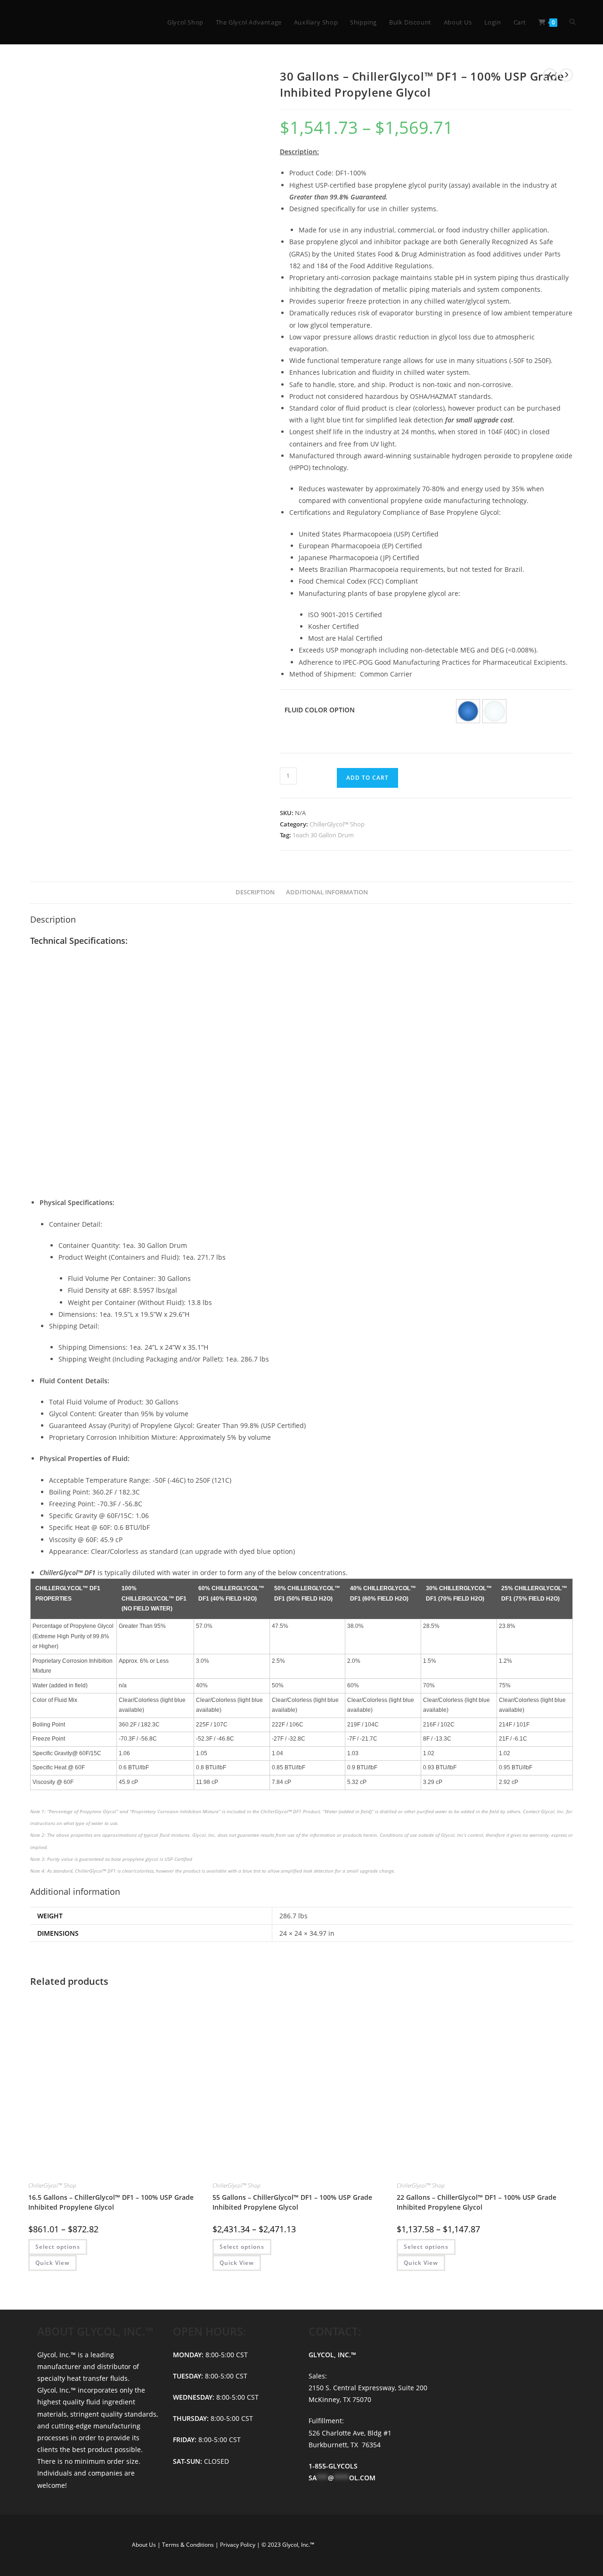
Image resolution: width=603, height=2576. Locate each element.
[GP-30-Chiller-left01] (230, 401)
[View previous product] (550, 75)
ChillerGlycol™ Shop (337, 824)
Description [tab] (255, 892)
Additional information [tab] (327, 892)
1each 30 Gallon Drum (323, 835)
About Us (145, 2545)
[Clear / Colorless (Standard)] (494, 711)
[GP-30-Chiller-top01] (116, 401)
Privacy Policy (238, 2545)
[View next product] (566, 75)
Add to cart (367, 778)
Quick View (53, 2263)
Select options (58, 2247)
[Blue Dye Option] (468, 711)
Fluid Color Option (320, 710)
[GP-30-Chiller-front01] (144, 220)
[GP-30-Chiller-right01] (173, 401)
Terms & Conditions (189, 2545)
